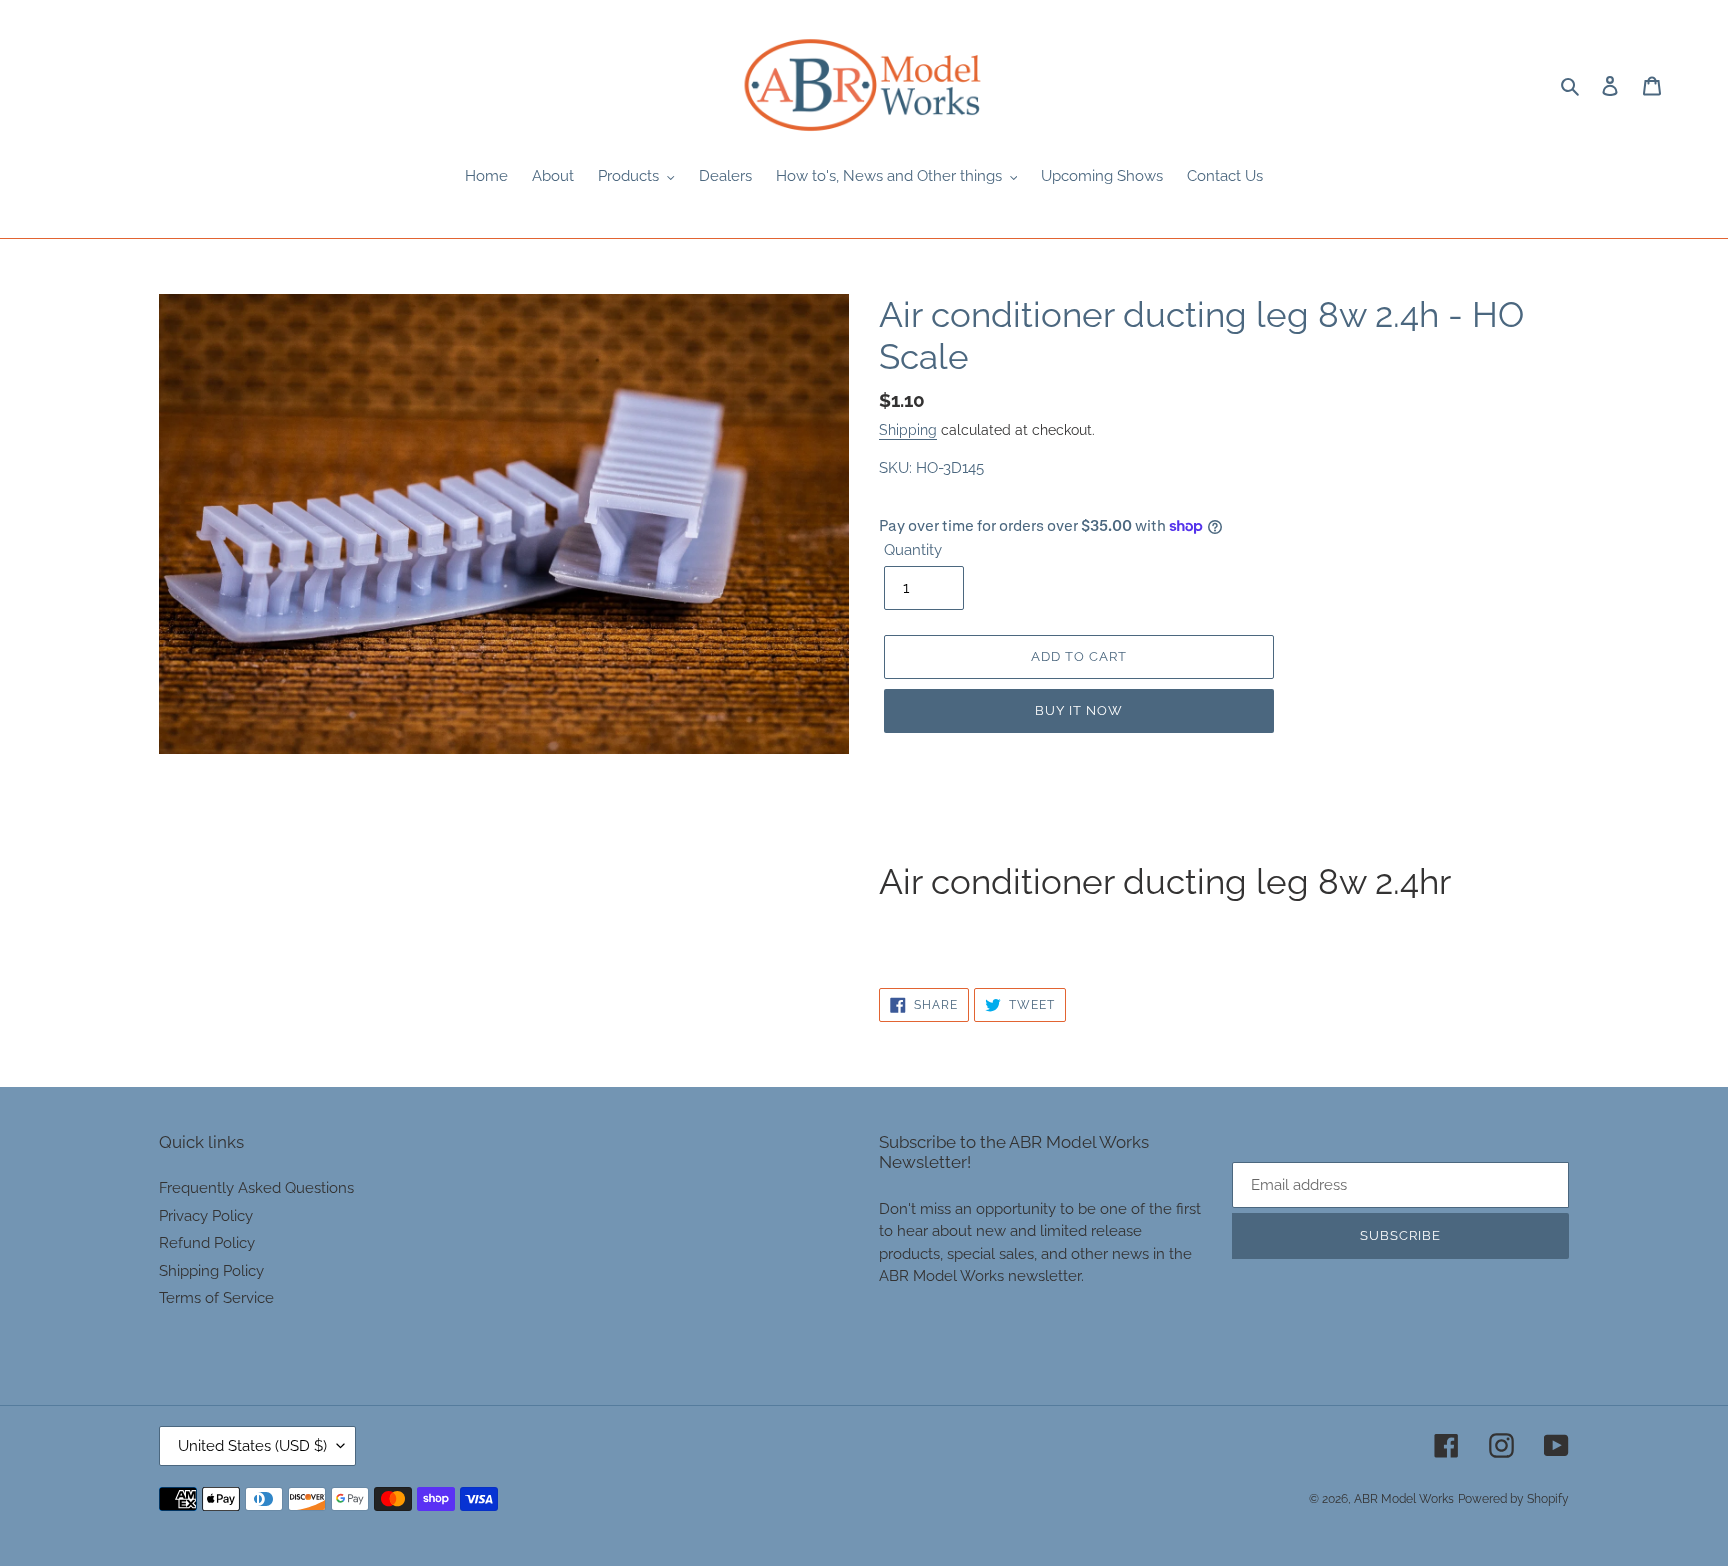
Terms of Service (216, 1298)
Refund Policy (207, 1243)
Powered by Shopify (1513, 1499)
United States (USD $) (252, 1446)
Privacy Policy (206, 1216)
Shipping (908, 430)
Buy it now (1079, 710)
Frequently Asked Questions (256, 1188)
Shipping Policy (211, 1271)
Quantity (913, 550)
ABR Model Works (1404, 1499)
